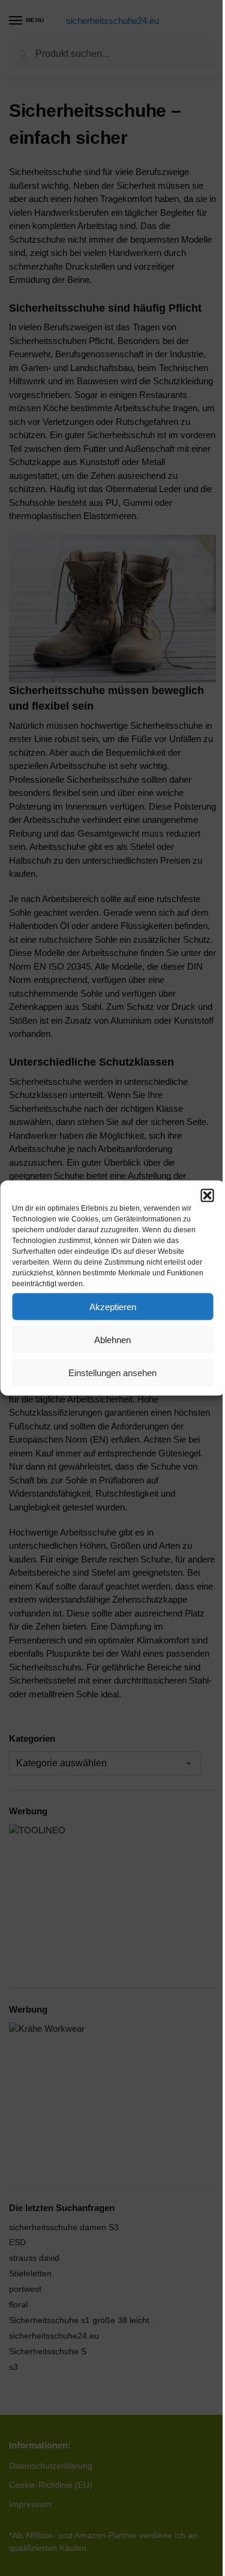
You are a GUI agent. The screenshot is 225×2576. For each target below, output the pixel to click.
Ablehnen (112, 1339)
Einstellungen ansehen (112, 1372)
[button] (207, 1196)
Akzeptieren (113, 1306)
